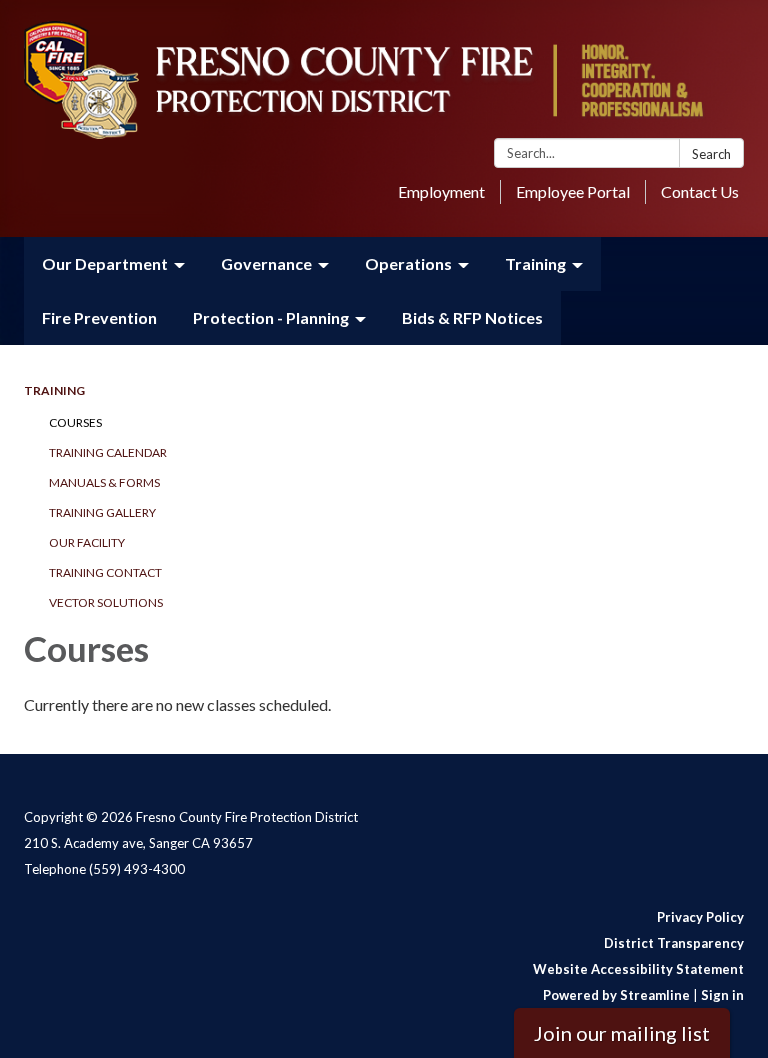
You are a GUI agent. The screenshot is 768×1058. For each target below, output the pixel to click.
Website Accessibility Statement (638, 969)
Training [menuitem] (535, 263)
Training (54, 390)
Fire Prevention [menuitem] (99, 317)
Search (711, 154)
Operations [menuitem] (408, 263)
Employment (441, 191)
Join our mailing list (622, 1033)
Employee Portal (573, 191)
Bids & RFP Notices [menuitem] (472, 317)
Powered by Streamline (616, 995)
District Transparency (674, 943)
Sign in (722, 995)
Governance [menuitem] (266, 263)
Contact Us (700, 191)
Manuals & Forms (104, 482)
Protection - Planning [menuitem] (271, 317)
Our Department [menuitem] (105, 263)
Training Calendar (108, 452)
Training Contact (105, 572)
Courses (75, 422)
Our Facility (87, 542)
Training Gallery (102, 512)
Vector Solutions (106, 602)
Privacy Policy (700, 917)
